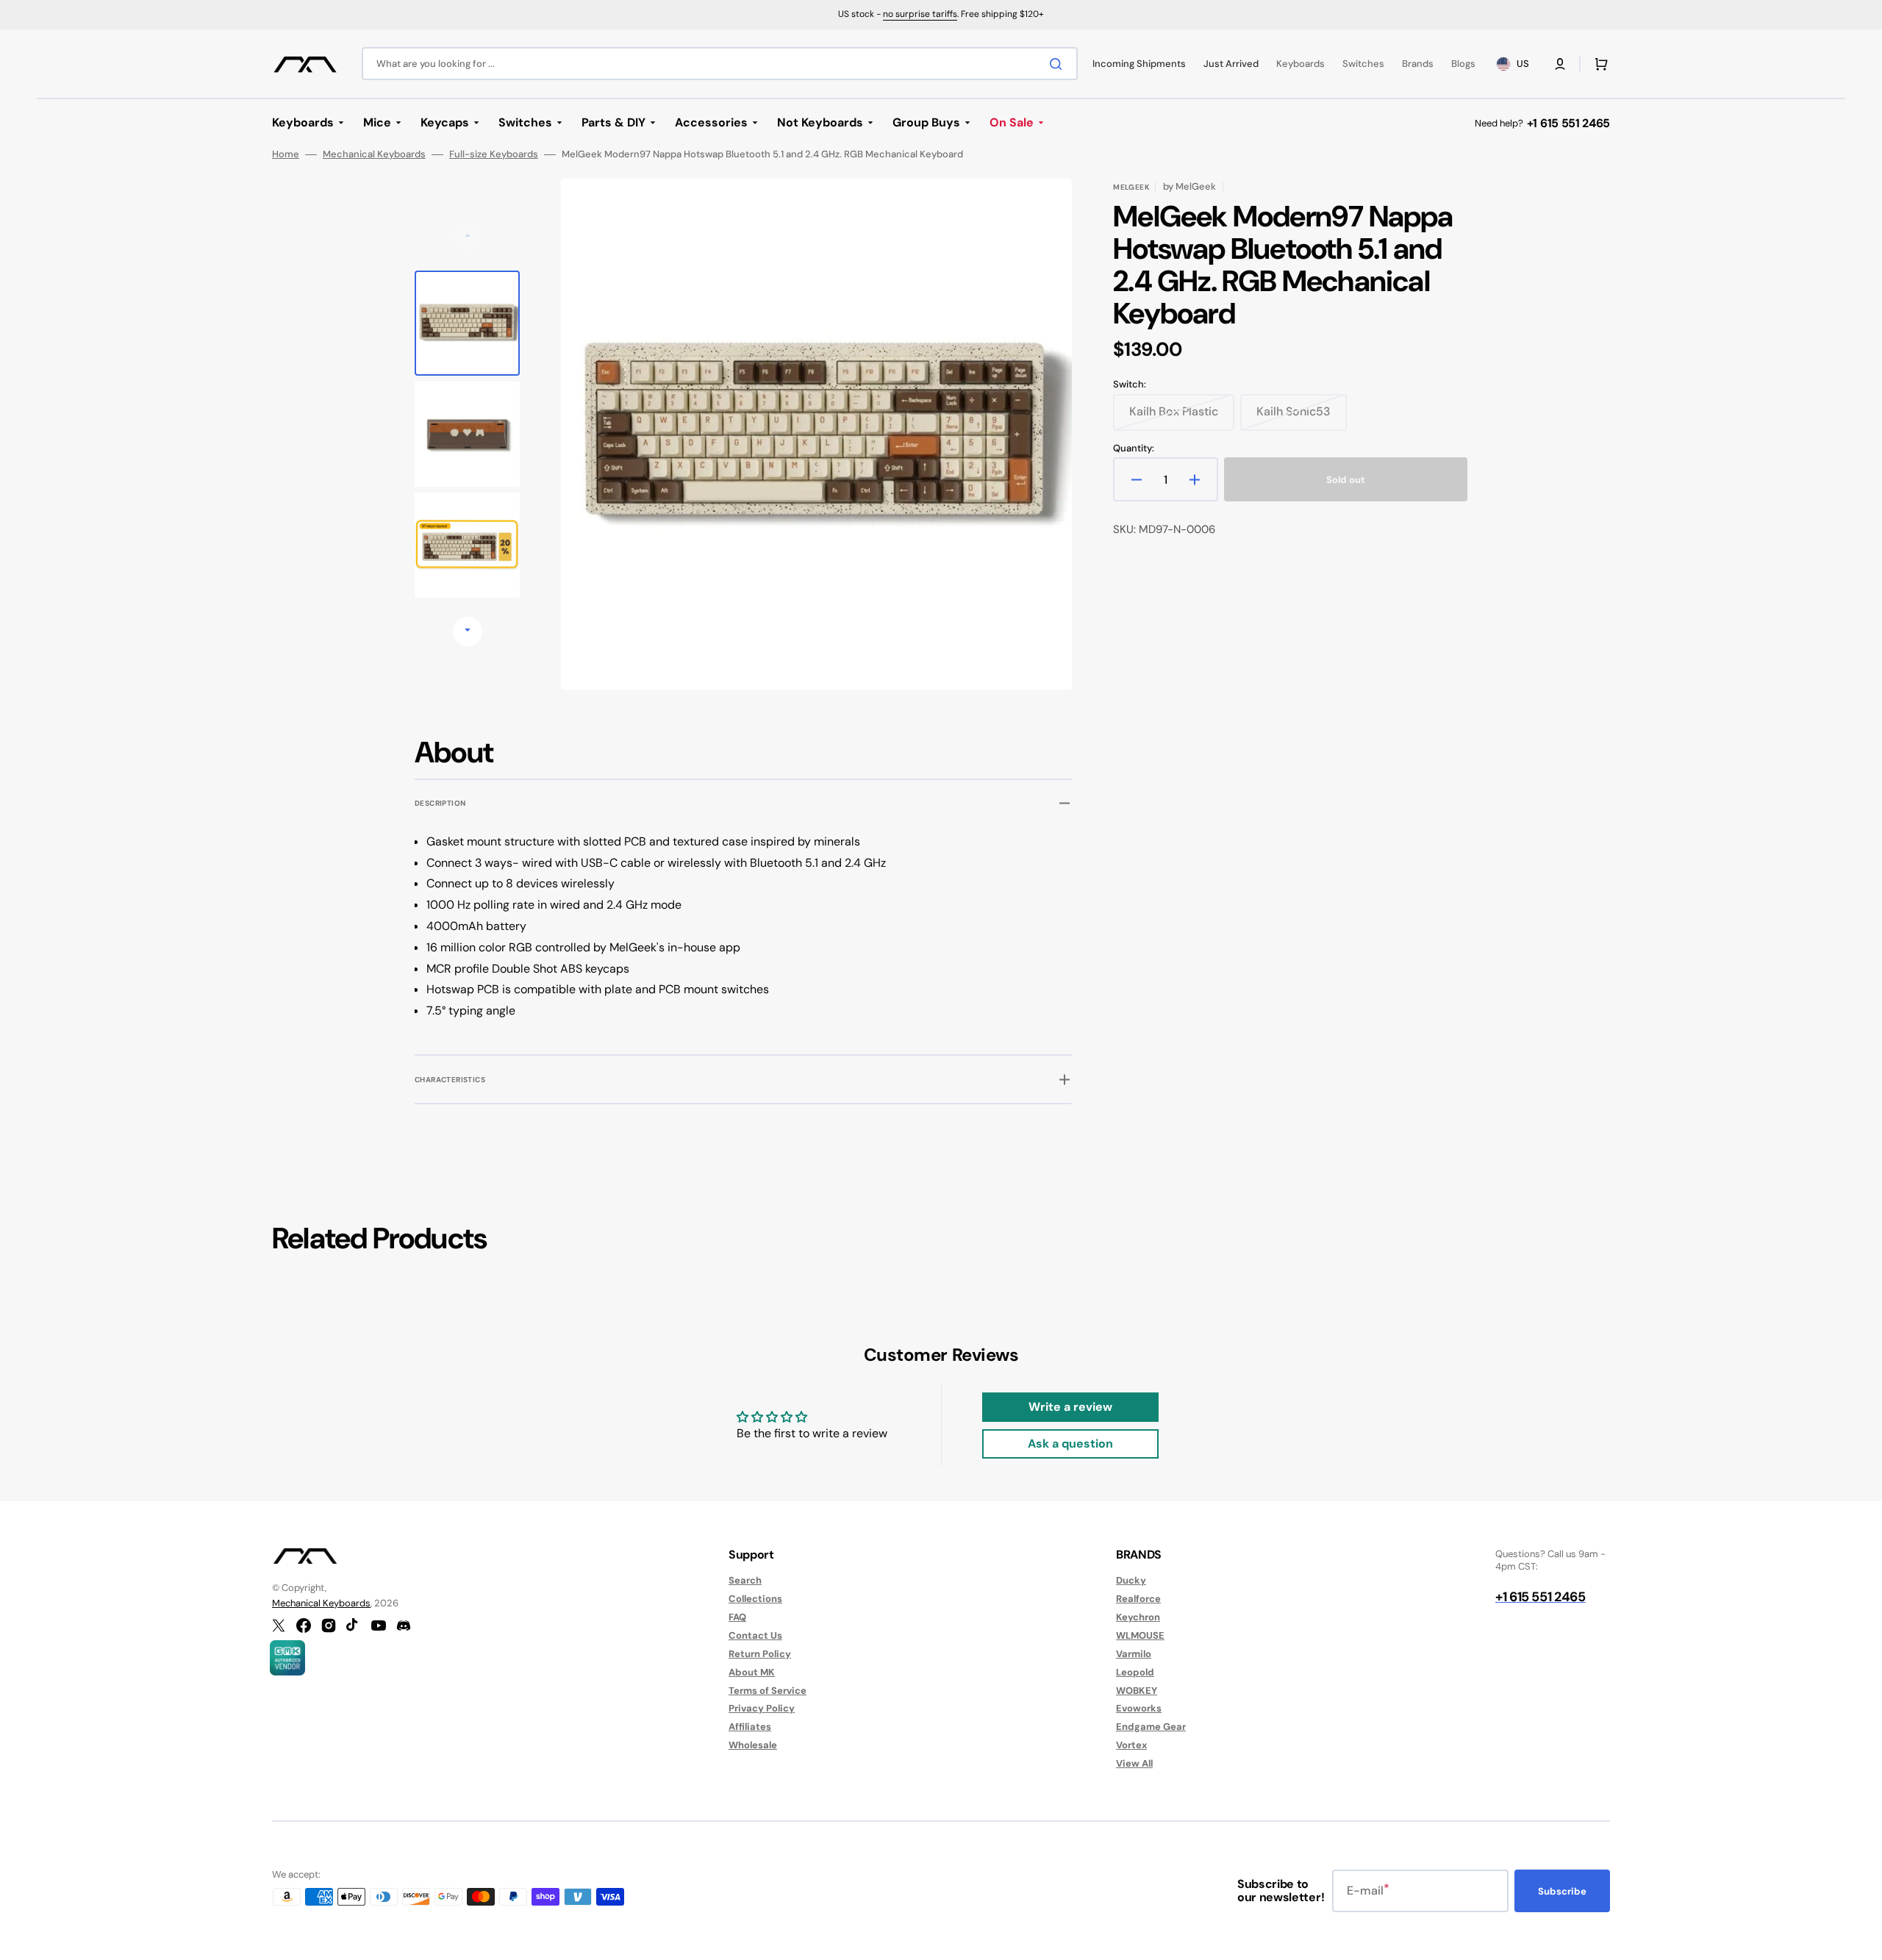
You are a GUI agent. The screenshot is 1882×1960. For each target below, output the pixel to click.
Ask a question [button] (1070, 1444)
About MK (752, 1672)
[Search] (1059, 64)
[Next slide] (468, 632)
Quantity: (1134, 448)
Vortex (1131, 1745)
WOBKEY (1137, 1691)
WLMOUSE (1140, 1635)
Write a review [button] (1070, 1407)
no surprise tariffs (920, 14)
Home (286, 154)
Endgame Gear (1151, 1727)
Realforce (1138, 1599)
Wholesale (753, 1745)
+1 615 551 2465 (1568, 123)
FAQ (737, 1617)
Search (745, 1581)
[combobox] (720, 64)
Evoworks (1139, 1708)
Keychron (1138, 1617)
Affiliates (750, 1727)
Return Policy (760, 1654)
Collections (755, 1599)
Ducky (1131, 1581)
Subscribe (1562, 1891)
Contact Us (755, 1635)
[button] (1560, 64)
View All (1134, 1763)
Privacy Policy (762, 1708)
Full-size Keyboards (494, 154)
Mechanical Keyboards (374, 154)
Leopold (1135, 1672)
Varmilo (1134, 1654)
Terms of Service (768, 1691)
